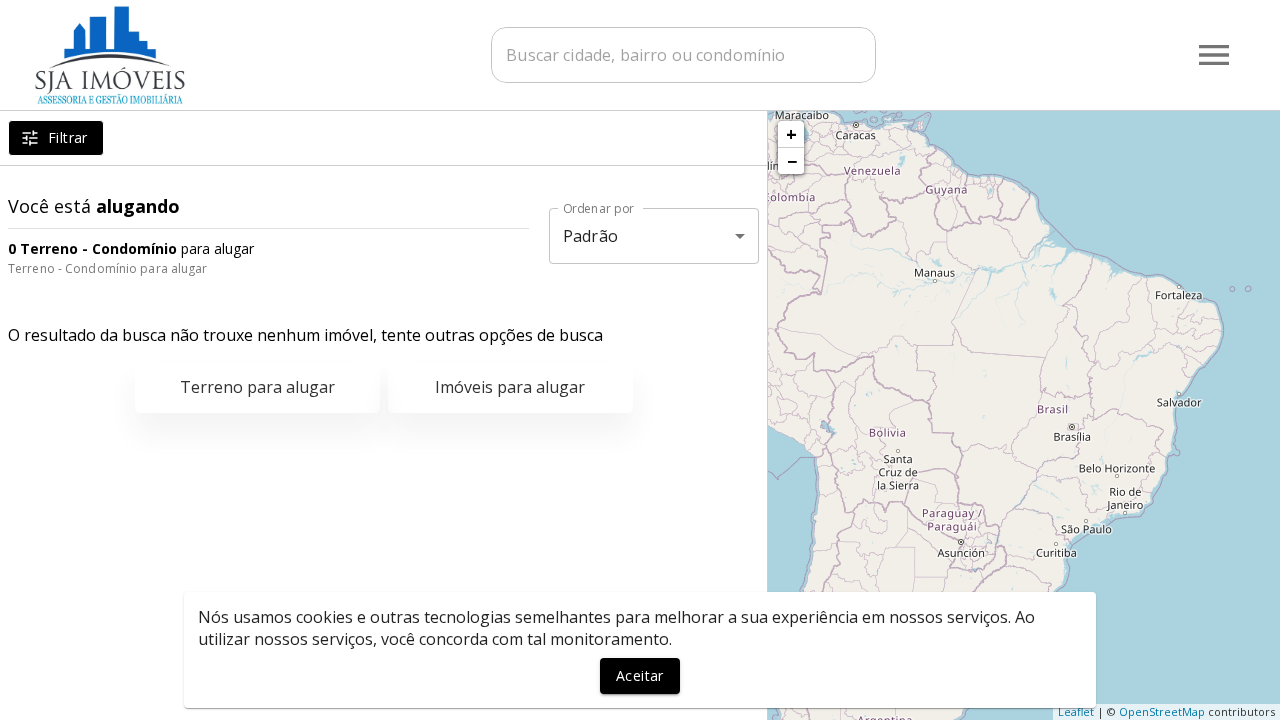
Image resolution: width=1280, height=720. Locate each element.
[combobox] (683, 55)
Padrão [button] (590, 236)
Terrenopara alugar (257, 387)
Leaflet (1076, 711)
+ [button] (791, 134)
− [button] (792, 161)
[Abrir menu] (1214, 55)
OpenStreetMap (1162, 711)
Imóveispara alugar (510, 387)
